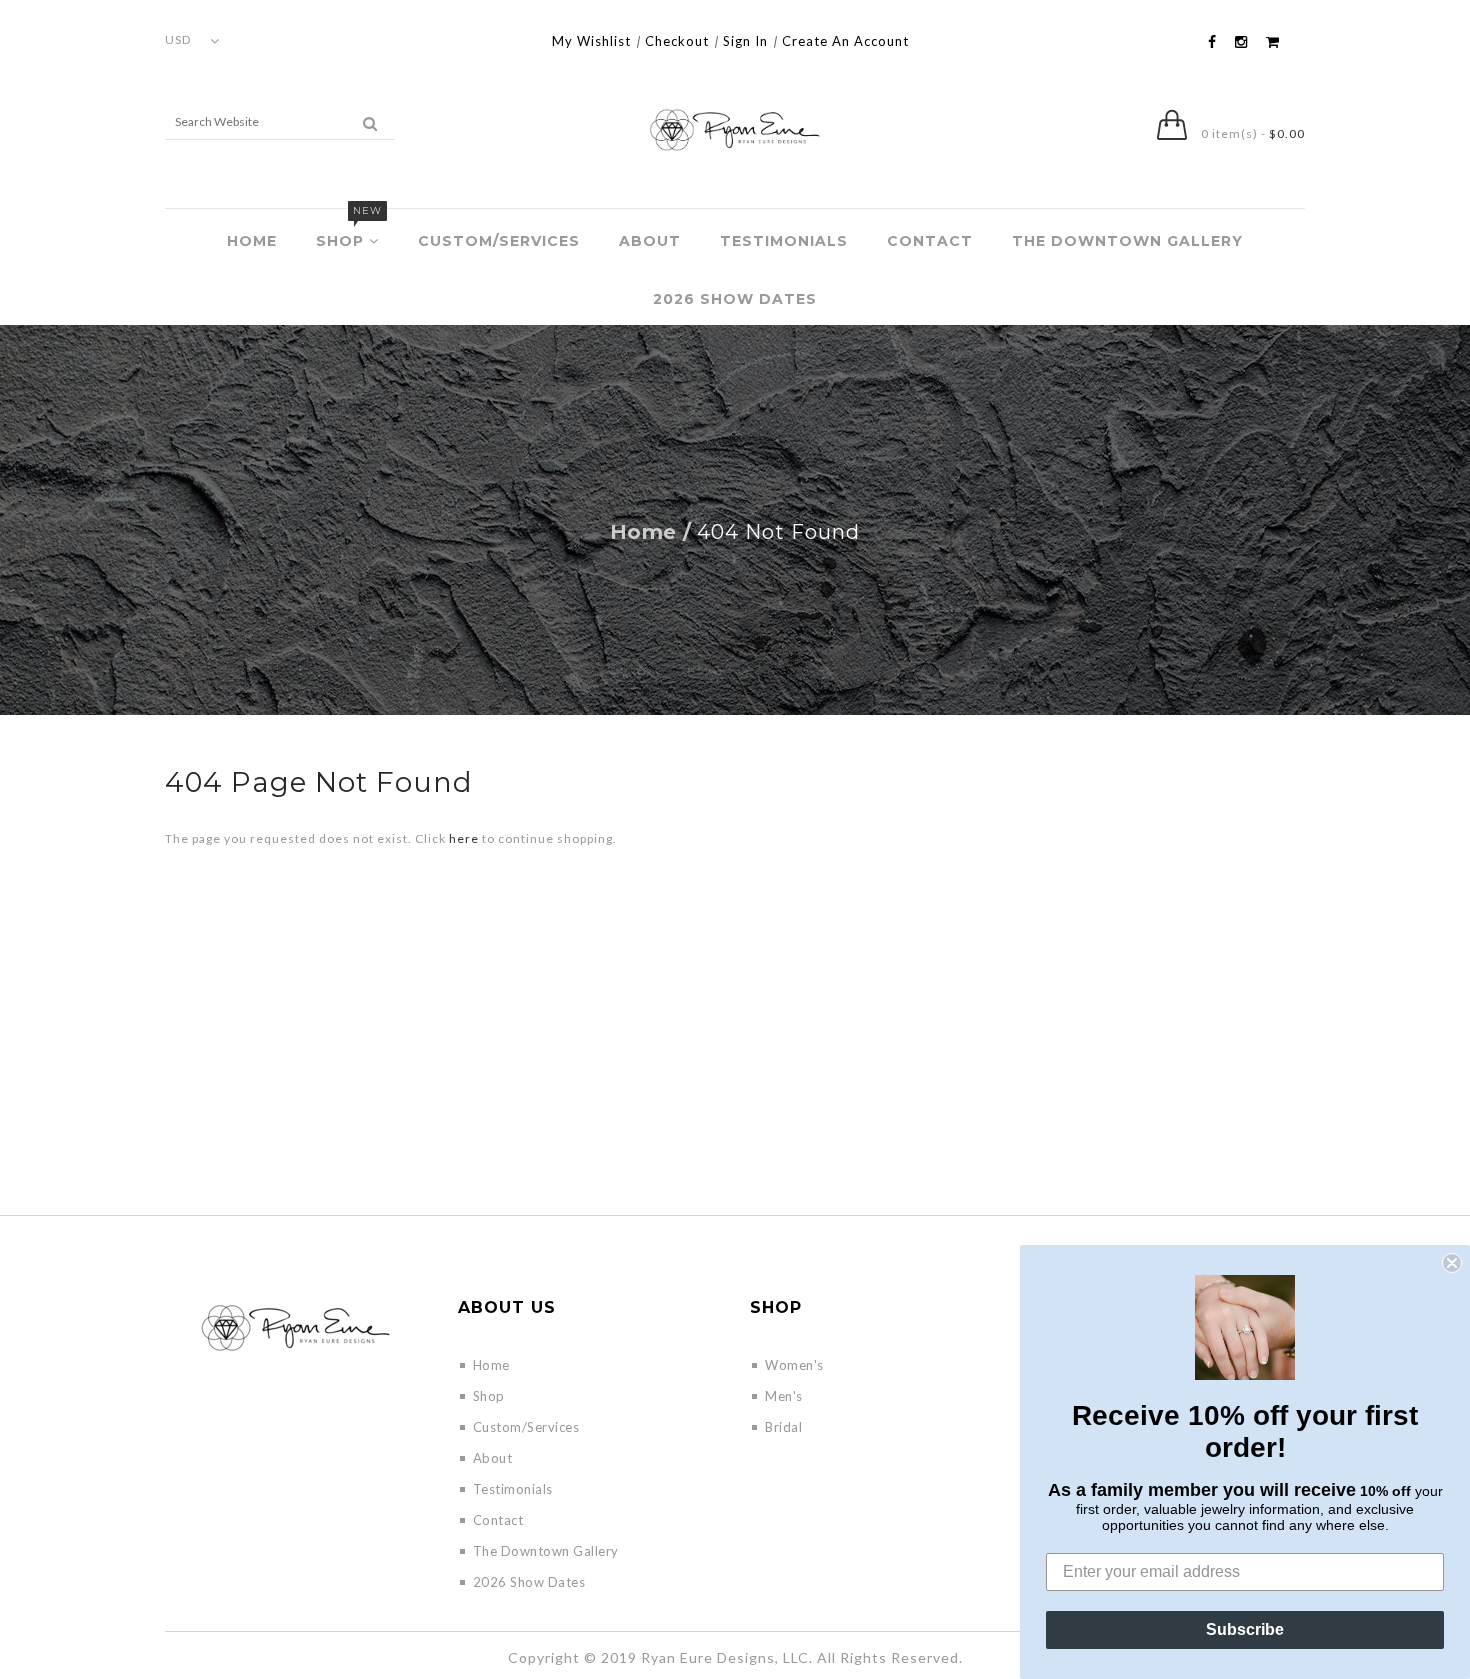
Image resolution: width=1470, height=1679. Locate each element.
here (464, 838)
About (650, 241)
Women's (794, 1365)
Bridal (783, 1427)
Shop (349, 229)
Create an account (845, 41)
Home (252, 241)
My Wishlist (591, 41)
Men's (784, 1396)
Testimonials (784, 241)
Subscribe (1245, 1629)
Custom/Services (499, 241)
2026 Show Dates (735, 299)
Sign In (745, 41)
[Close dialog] (1452, 1263)
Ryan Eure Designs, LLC (725, 1657)
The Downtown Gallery (1127, 241)
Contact (930, 241)
